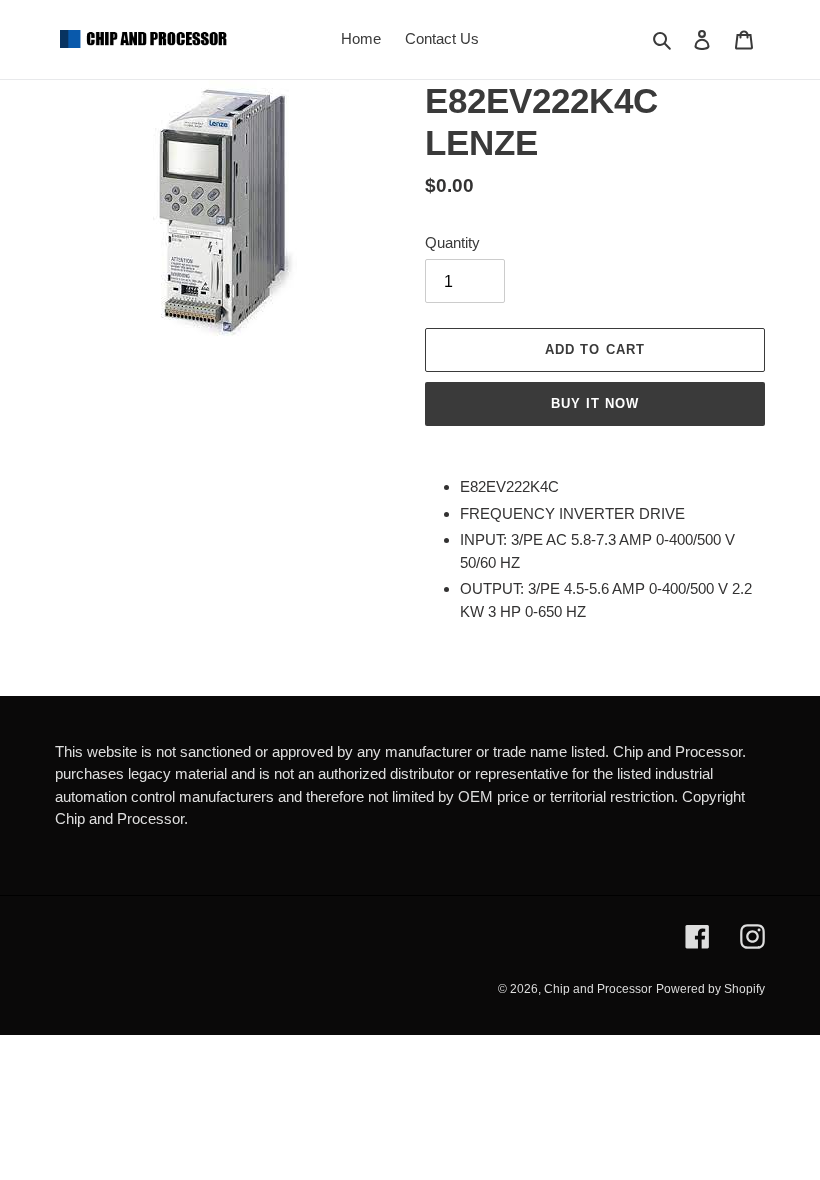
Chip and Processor (598, 989)
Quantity (452, 242)
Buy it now (595, 403)
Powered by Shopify (710, 989)
